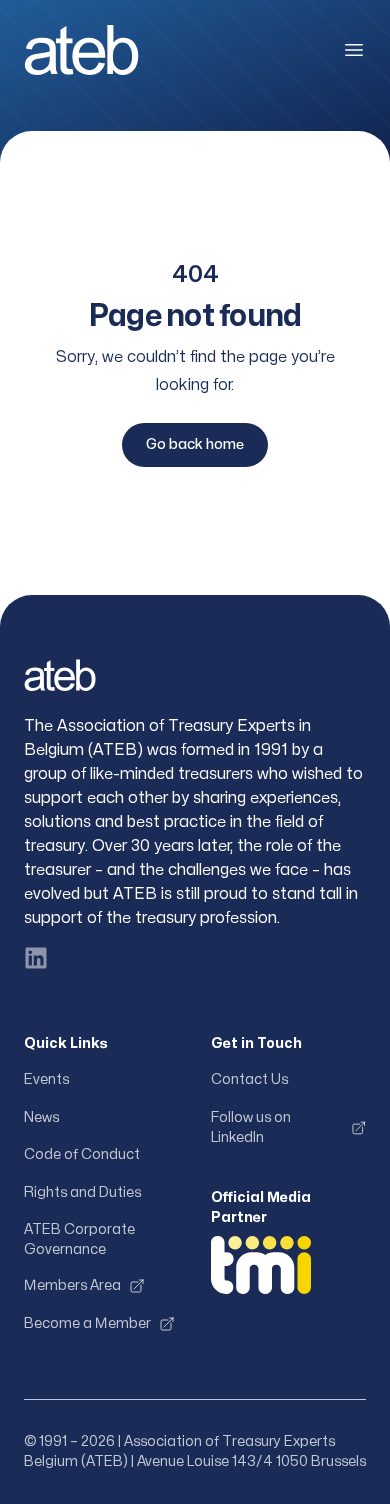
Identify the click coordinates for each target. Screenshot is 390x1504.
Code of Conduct (82, 1154)
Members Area (72, 1285)
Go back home (195, 444)
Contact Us (249, 1079)
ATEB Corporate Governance (79, 1239)
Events (46, 1079)
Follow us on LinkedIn (251, 1127)
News (41, 1117)
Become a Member (87, 1323)
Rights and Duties (82, 1192)
